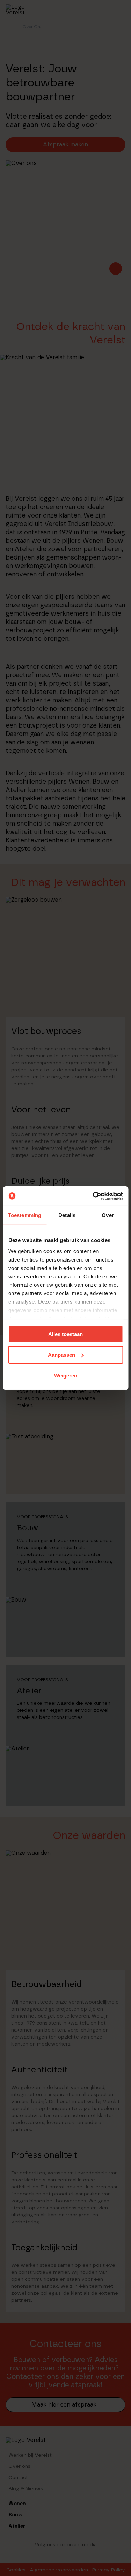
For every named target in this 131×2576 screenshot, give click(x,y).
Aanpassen (61, 1355)
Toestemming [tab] (25, 1215)
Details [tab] (67, 1215)
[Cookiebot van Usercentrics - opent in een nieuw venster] (93, 1196)
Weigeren (66, 1375)
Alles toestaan (65, 1334)
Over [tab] (108, 1215)
